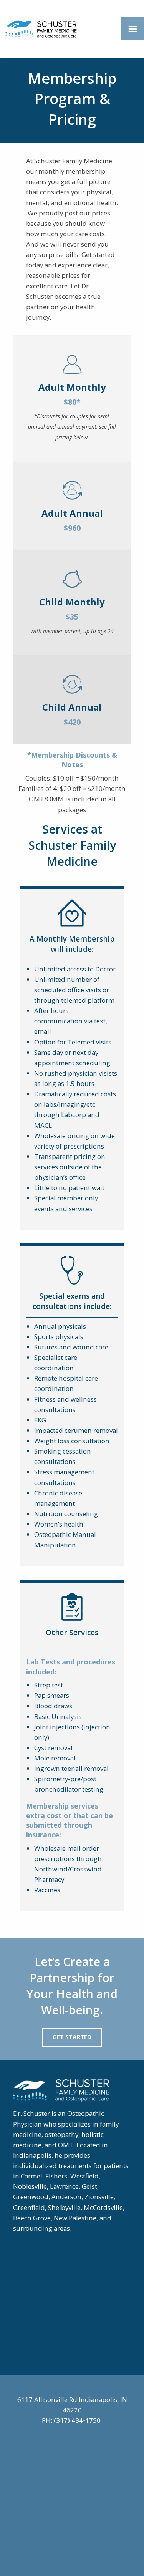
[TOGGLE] (132, 29)
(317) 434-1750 (77, 2420)
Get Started (72, 2037)
